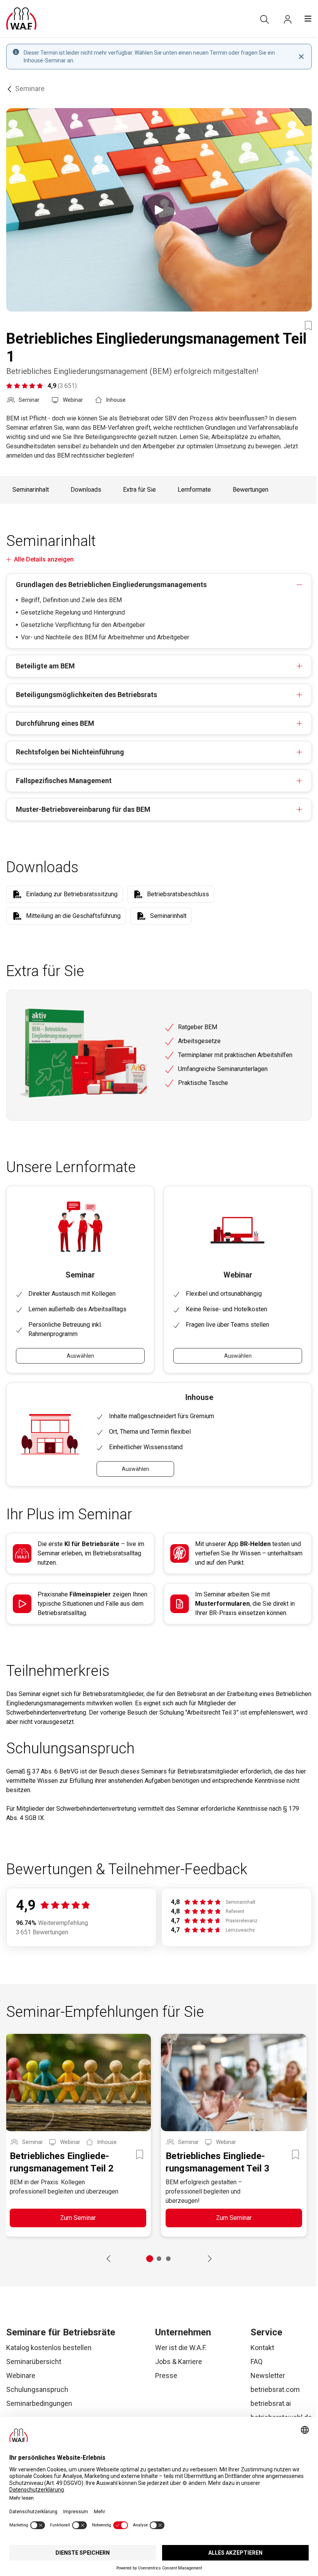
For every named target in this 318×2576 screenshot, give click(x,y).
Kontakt (262, 2348)
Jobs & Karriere (179, 2362)
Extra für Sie (139, 490)
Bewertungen (251, 490)
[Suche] (264, 19)
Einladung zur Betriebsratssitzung (72, 894)
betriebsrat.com (275, 2389)
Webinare (21, 2375)
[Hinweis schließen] (301, 57)
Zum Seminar (78, 2218)
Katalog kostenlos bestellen (49, 2348)
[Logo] (21, 19)
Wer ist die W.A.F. (181, 2348)
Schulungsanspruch (37, 2389)
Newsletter (268, 2375)
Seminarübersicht (34, 2362)
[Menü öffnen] (308, 19)
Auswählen (80, 1356)
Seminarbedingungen (39, 2403)
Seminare (30, 89)
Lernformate (194, 490)
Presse (166, 2375)
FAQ (257, 2362)
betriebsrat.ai (271, 2403)
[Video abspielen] (159, 210)
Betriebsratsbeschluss (178, 894)
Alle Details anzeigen (44, 559)
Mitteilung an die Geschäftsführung (73, 916)
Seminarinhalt (31, 490)
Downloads (86, 490)
